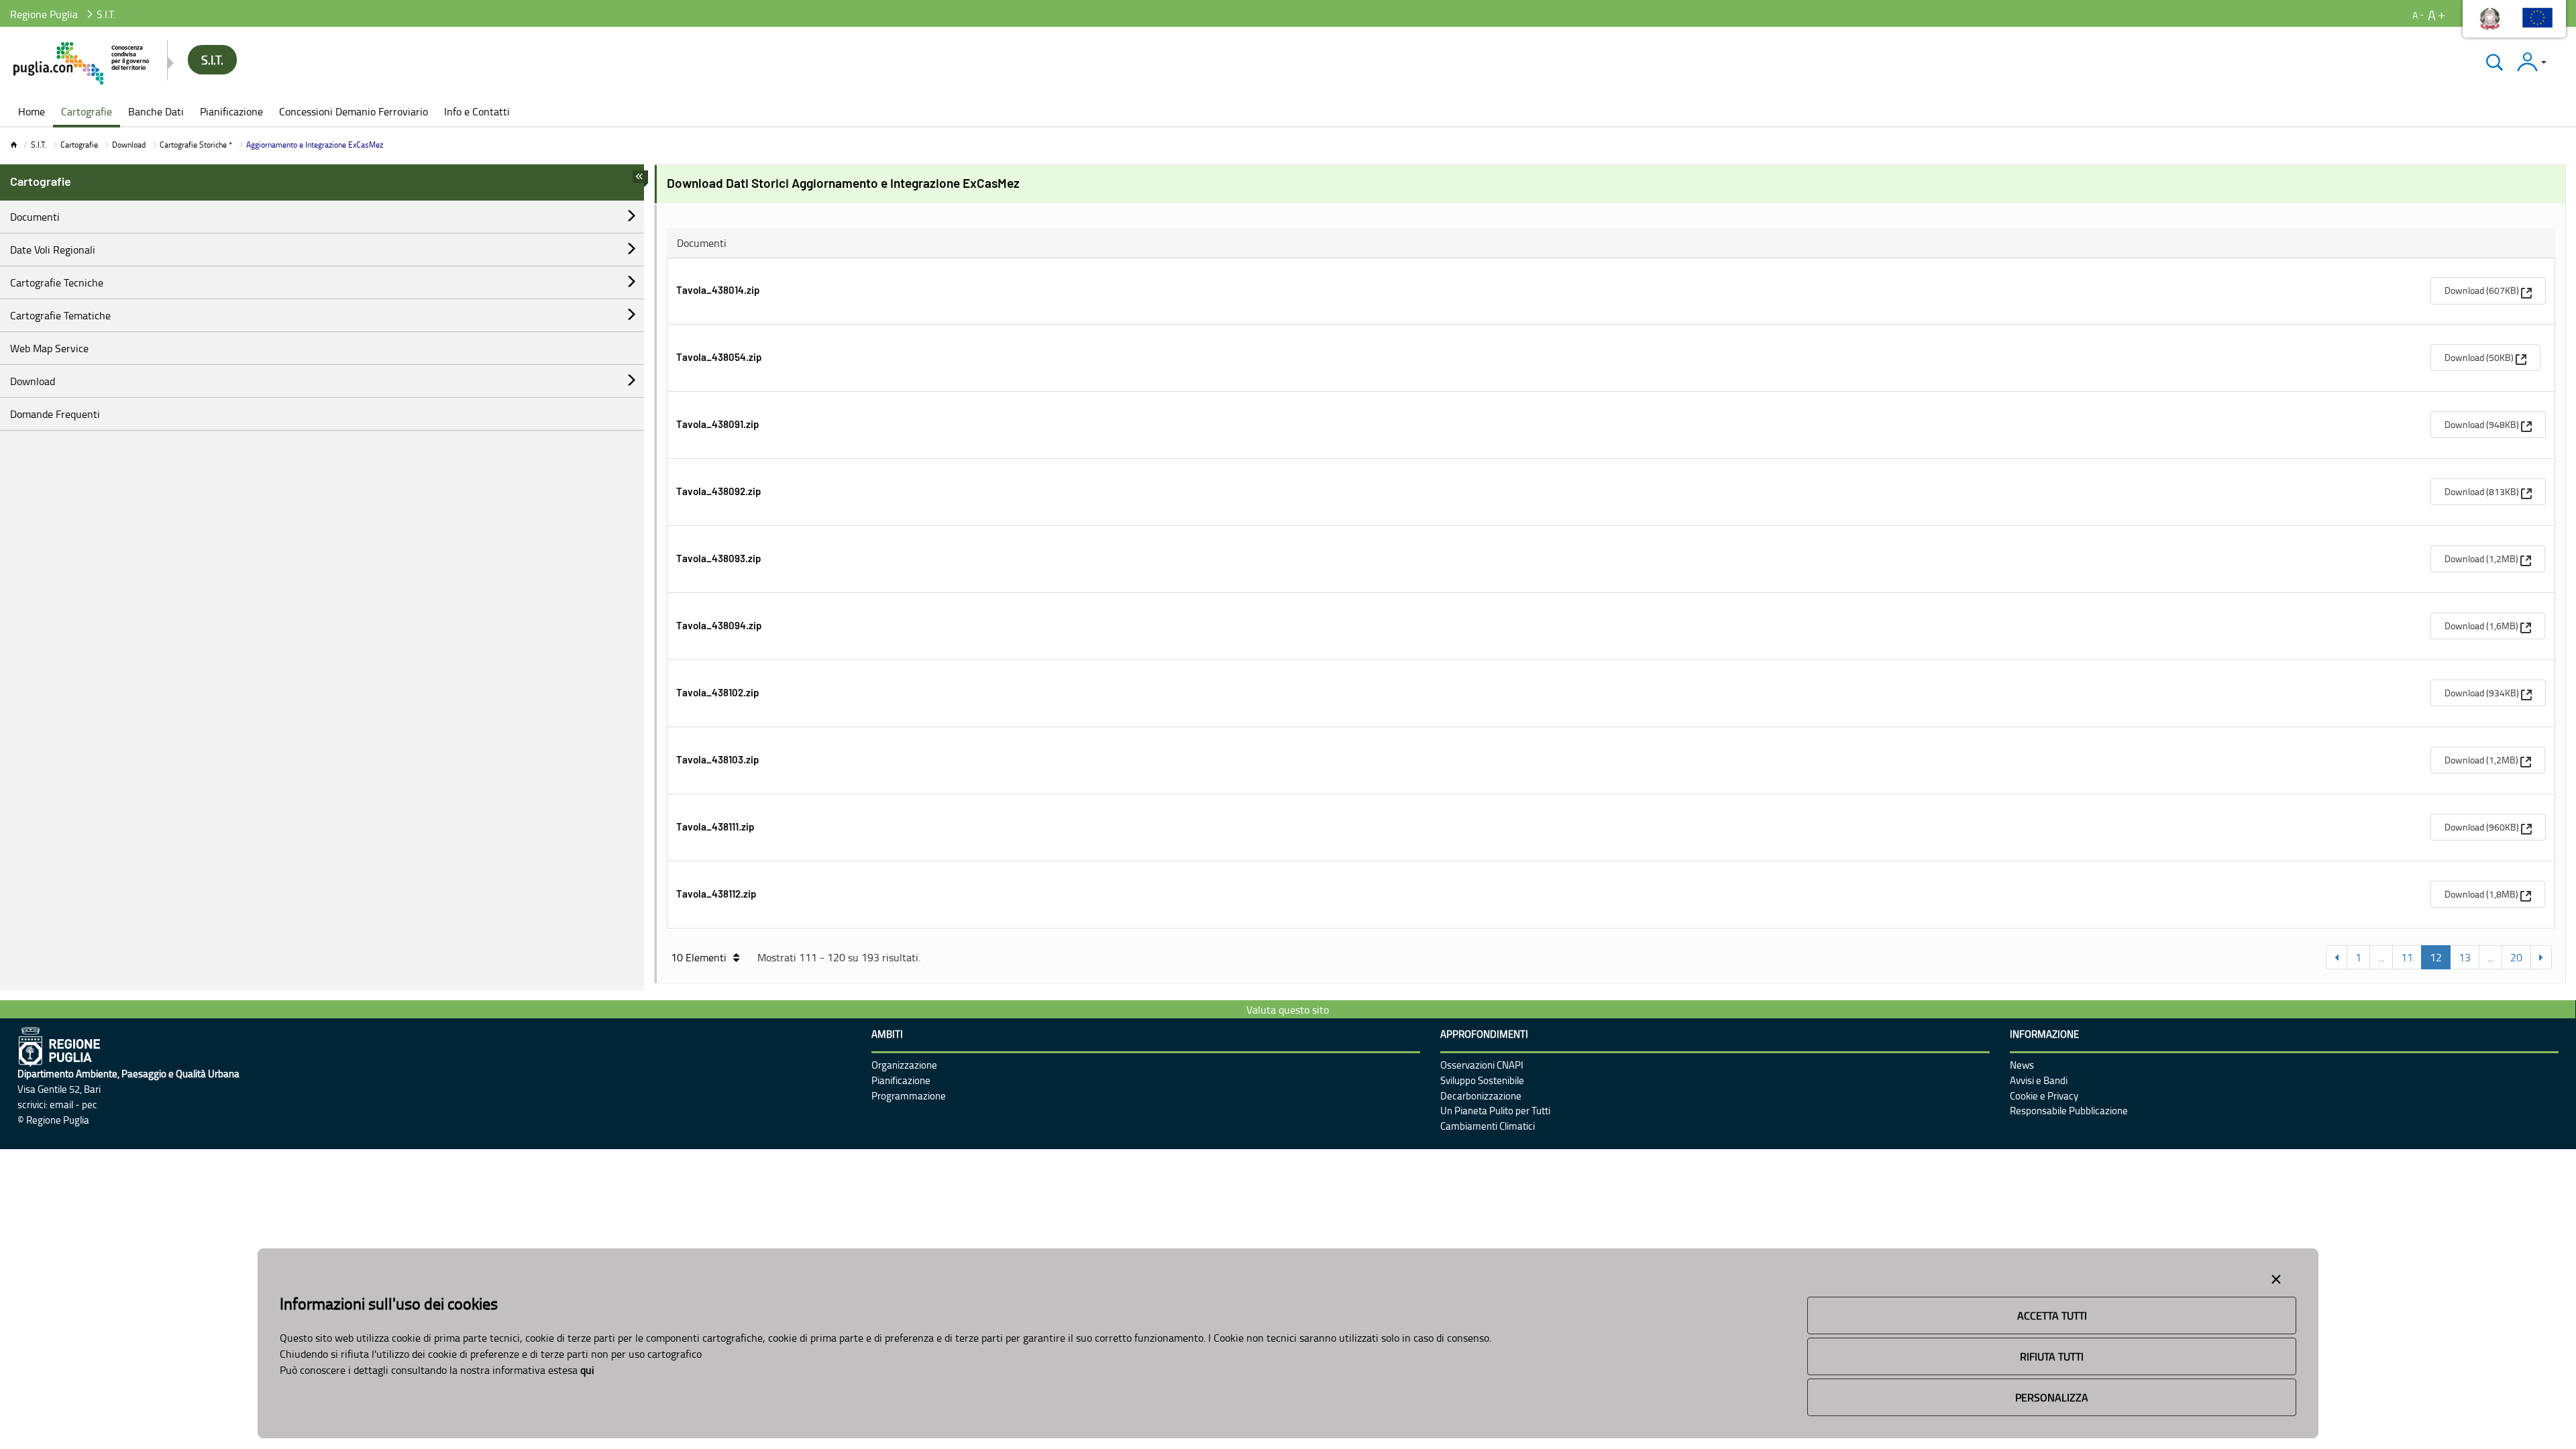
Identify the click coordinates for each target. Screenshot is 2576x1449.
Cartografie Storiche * (196, 145)
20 (2516, 957)
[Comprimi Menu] (640, 180)
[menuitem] (32, 113)
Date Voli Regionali (53, 250)
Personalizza (2052, 1397)
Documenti (35, 217)
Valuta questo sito (1288, 1010)
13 (2465, 957)
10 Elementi (699, 957)
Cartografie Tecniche (57, 282)
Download (129, 145)
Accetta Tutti (2052, 1316)
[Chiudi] (2494, 62)
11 (2407, 957)
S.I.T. (39, 145)
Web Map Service (49, 348)
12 (2436, 957)
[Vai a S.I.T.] (82, 63)
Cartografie (79, 145)
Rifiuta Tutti (2052, 1356)
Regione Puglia (44, 14)
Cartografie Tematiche (60, 315)
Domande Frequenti (55, 414)
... (2381, 957)
